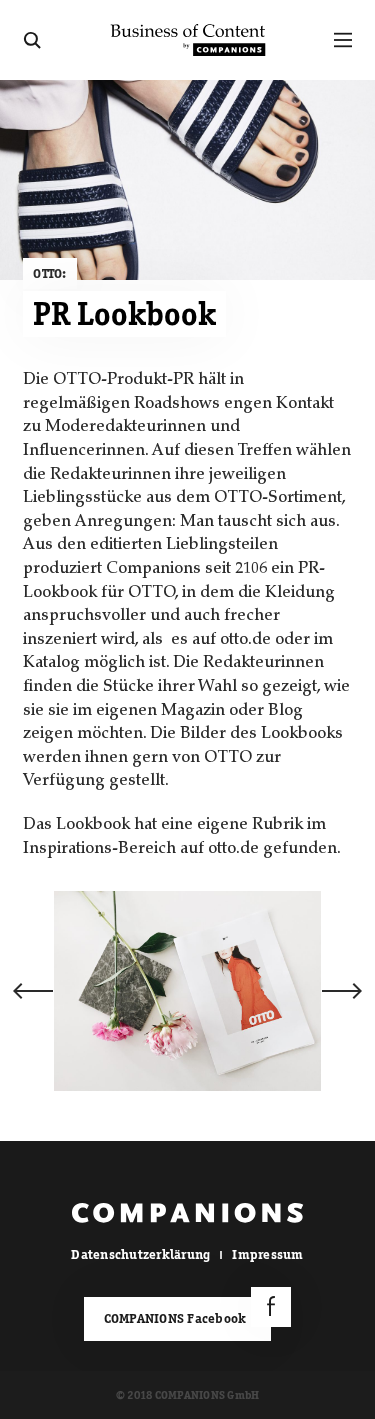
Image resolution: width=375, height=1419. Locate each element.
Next (342, 991)
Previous (33, 991)
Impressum (267, 1254)
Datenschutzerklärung (140, 1254)
